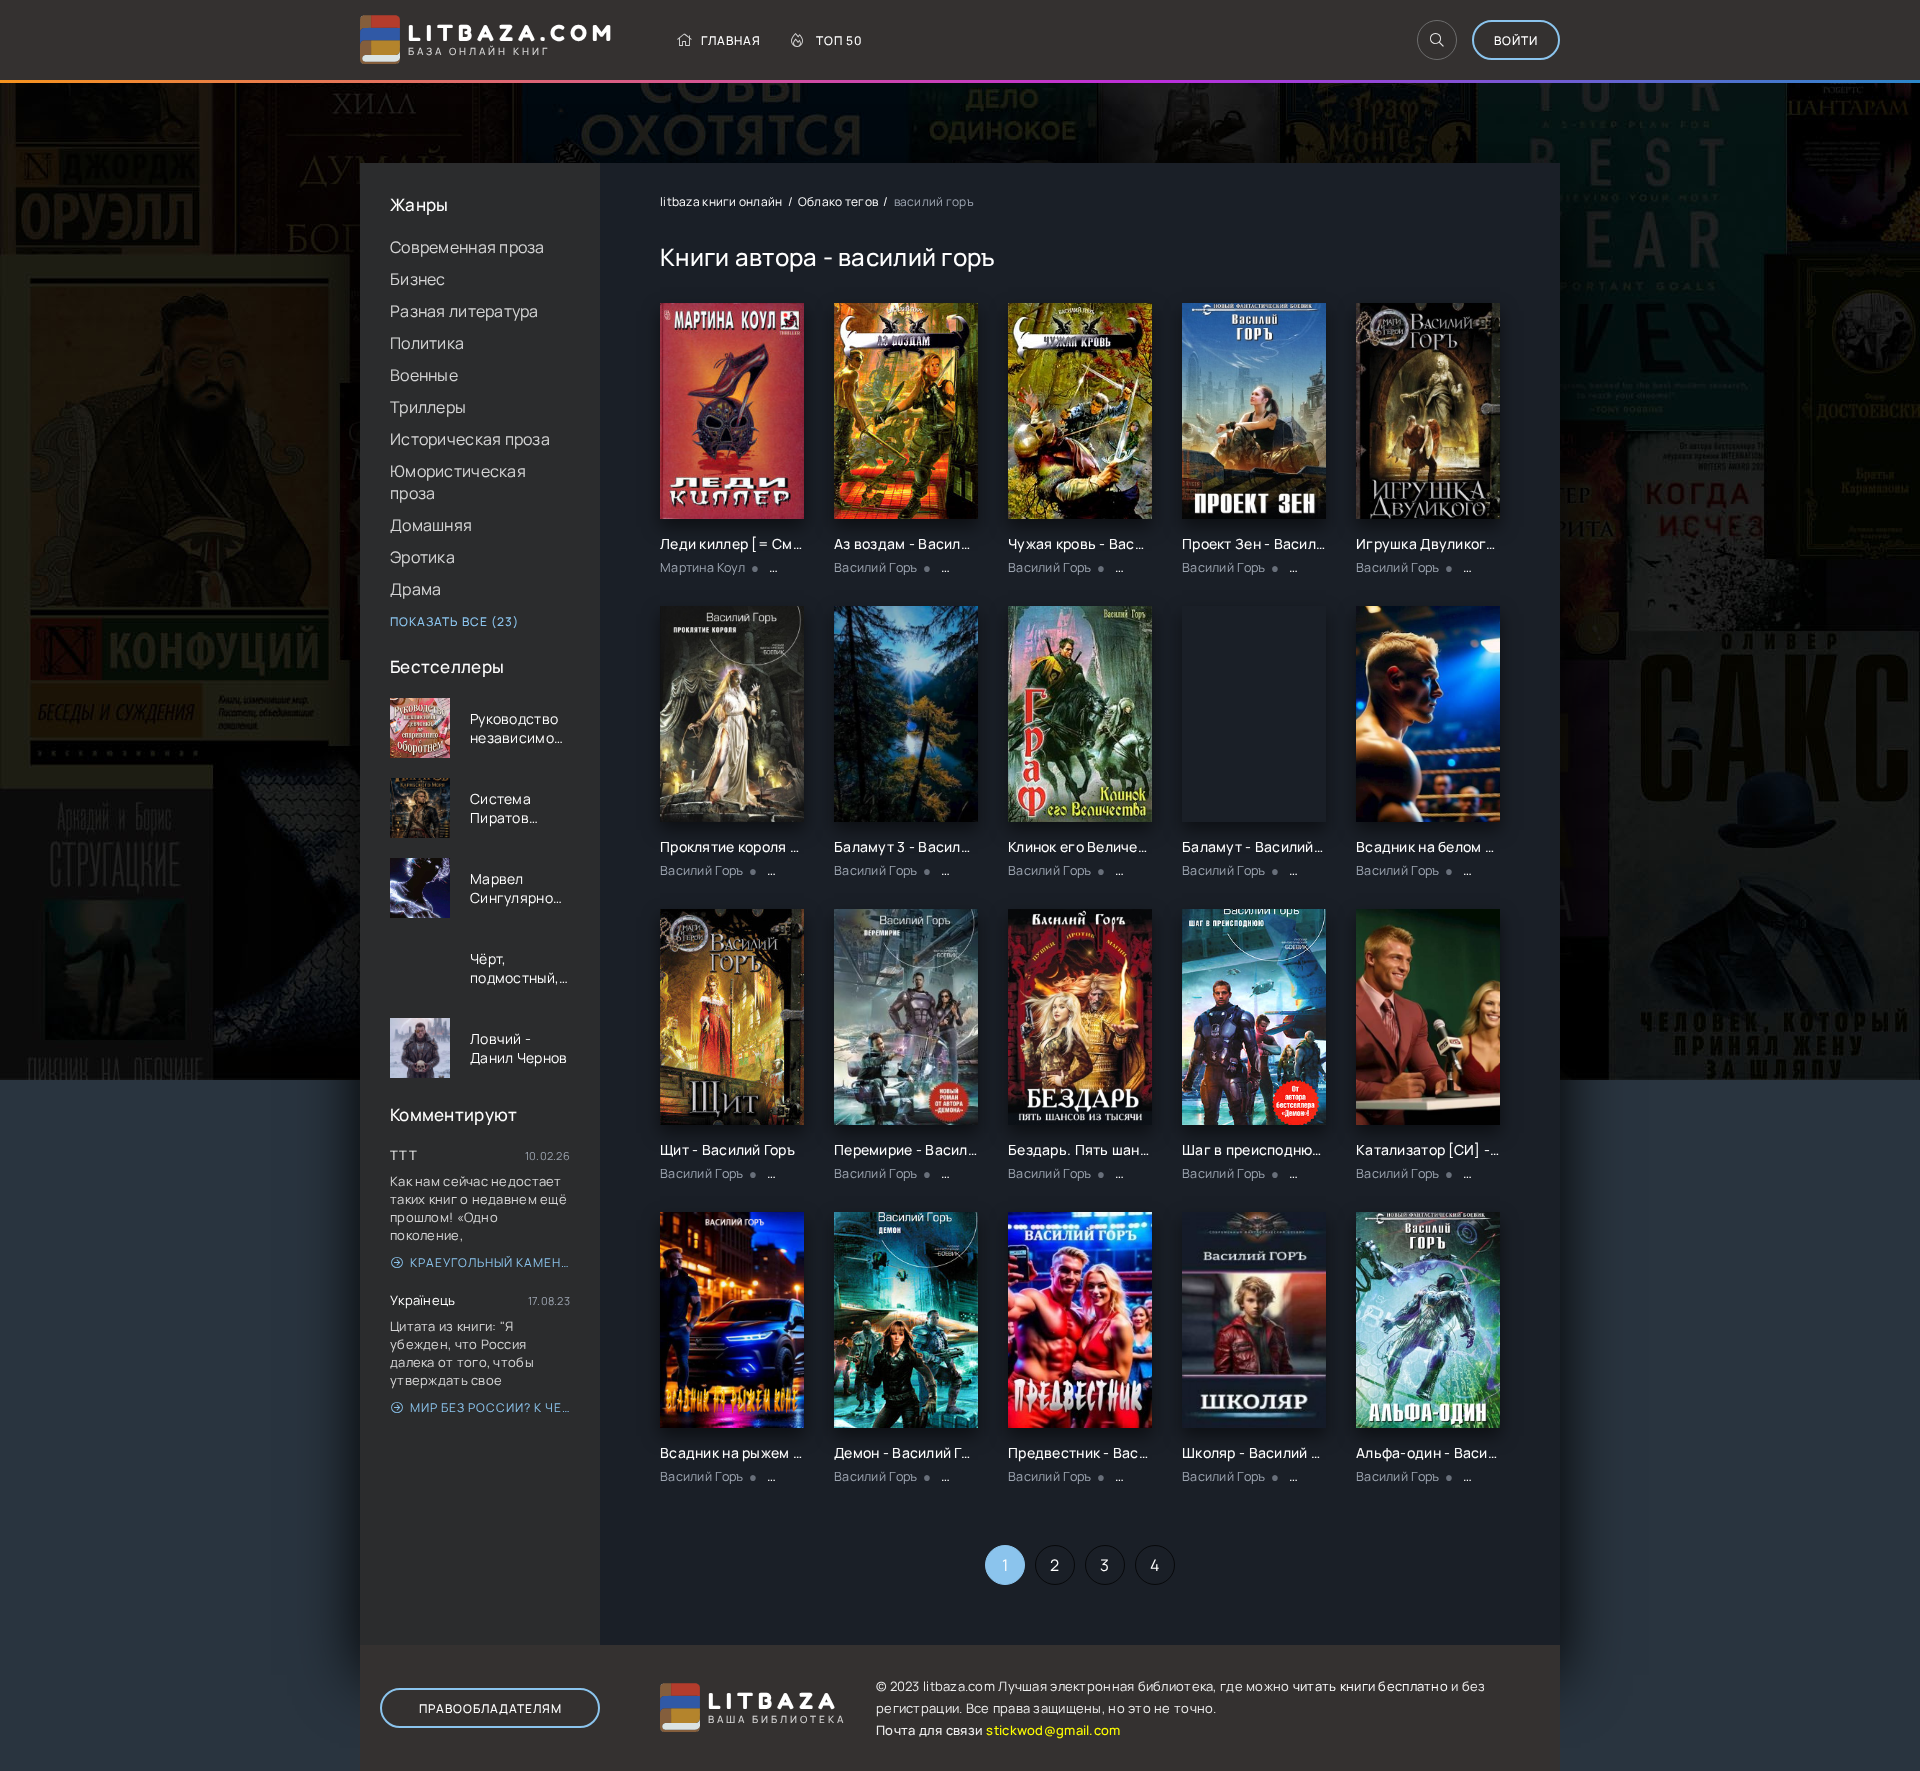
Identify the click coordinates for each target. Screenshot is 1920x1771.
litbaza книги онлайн (721, 201)
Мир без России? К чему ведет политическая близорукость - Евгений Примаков (490, 1407)
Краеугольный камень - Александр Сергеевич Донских (490, 1262)
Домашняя (431, 525)
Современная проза (467, 247)
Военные (424, 375)
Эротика (422, 557)
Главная (731, 40)
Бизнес (418, 279)
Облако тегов (838, 201)
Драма (415, 589)
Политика (427, 343)
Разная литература (464, 311)
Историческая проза (470, 439)
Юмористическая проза (458, 482)
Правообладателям (490, 1708)
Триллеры (428, 407)
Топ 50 (839, 40)
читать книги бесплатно (1370, 1686)
